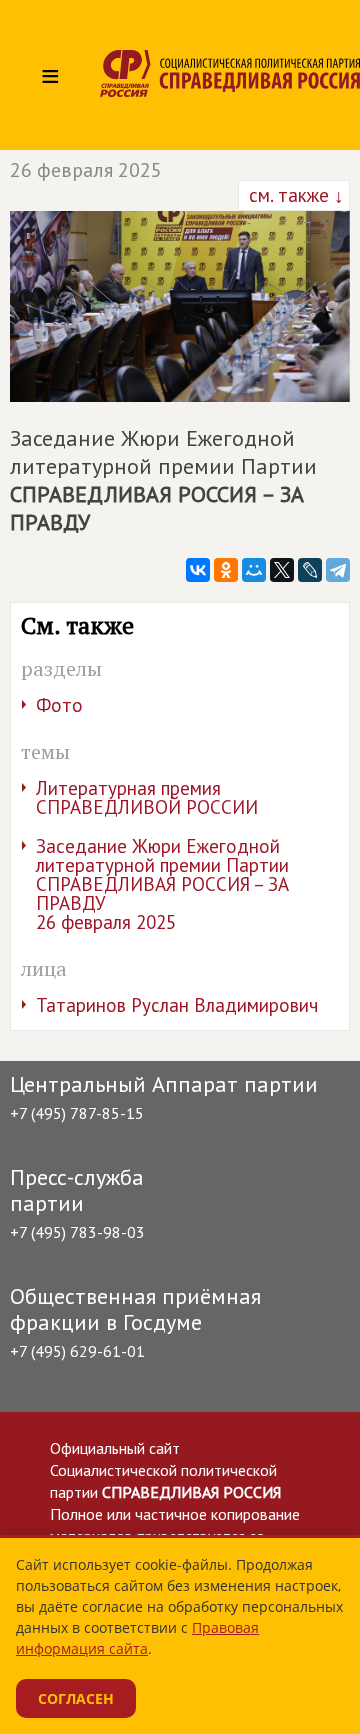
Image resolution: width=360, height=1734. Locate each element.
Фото (59, 705)
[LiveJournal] (310, 570)
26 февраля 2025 (86, 170)
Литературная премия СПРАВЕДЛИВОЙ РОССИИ (147, 797)
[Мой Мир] (254, 570)
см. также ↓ (294, 195)
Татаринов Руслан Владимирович (177, 1005)
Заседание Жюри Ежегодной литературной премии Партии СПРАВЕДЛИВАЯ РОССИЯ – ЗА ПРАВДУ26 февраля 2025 (162, 884)
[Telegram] (338, 570)
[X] (282, 570)
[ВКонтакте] (198, 570)
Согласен (76, 1698)
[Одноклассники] (226, 570)
